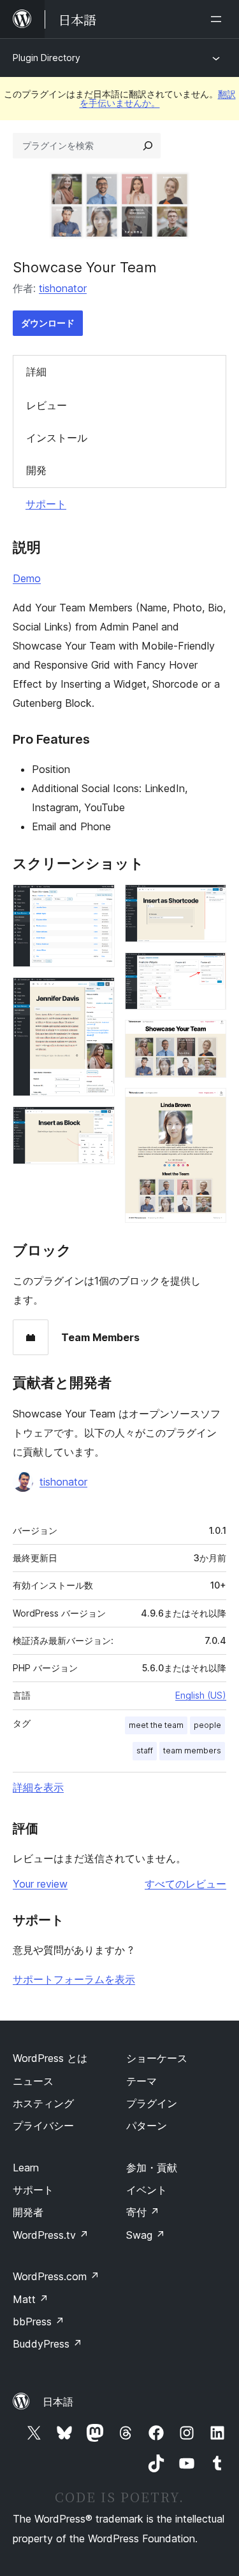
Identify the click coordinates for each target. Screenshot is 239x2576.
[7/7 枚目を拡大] (209, 1105)
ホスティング (43, 2103)
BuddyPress (47, 2344)
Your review (40, 1884)
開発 (36, 470)
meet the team (156, 1725)
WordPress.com (56, 2276)
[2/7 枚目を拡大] (98, 994)
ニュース (33, 2081)
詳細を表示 (38, 1787)
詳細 (36, 372)
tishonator (63, 288)
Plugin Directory (47, 58)
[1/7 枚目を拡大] (98, 902)
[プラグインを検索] (148, 146)
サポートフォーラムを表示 (74, 1979)
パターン (147, 2126)
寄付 (143, 2212)
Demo (27, 578)
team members (192, 1751)
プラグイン (152, 2103)
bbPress (39, 2322)
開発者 (28, 2212)
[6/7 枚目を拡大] (209, 1037)
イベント (147, 2190)
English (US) (201, 1695)
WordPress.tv (51, 2235)
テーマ (141, 2081)
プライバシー (43, 2126)
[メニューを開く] (219, 19)
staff (145, 1751)
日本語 (58, 2402)
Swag (146, 2235)
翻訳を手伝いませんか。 (158, 98)
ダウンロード (48, 323)
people (207, 1725)
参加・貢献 (152, 2168)
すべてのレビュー (185, 1884)
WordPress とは (50, 2058)
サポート (46, 504)
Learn (26, 2168)
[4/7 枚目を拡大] (209, 902)
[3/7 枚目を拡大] (98, 1124)
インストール (57, 438)
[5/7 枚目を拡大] (209, 970)
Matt (31, 2299)
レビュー (47, 405)
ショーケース (157, 2058)
